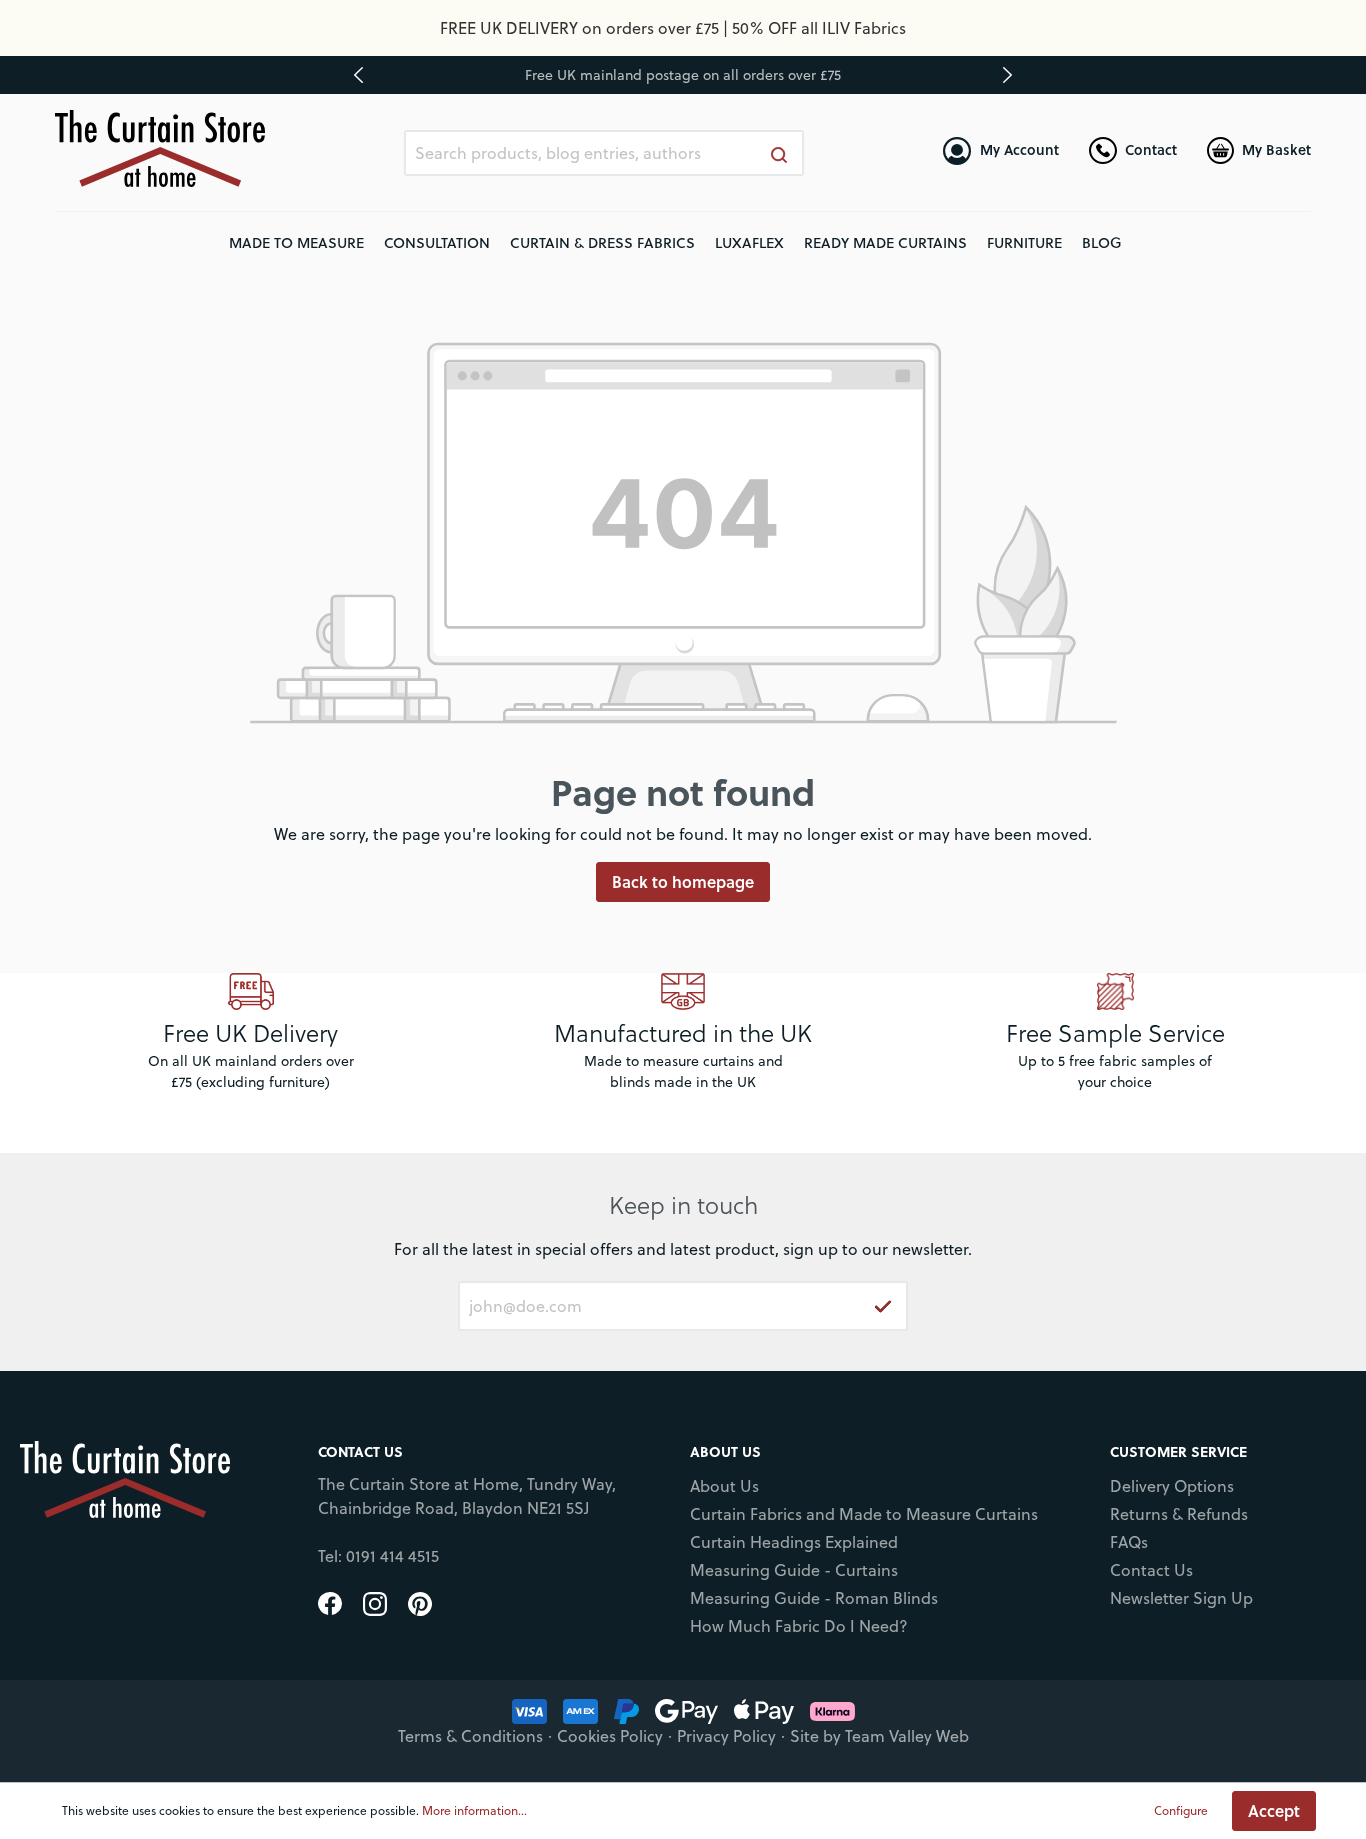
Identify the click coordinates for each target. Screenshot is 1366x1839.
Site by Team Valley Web (879, 1736)
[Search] (780, 153)
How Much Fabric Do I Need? (799, 1626)
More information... (474, 1810)
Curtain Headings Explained (794, 1542)
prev (359, 75)
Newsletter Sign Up (1181, 1598)
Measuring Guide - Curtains (794, 1570)
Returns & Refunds (1179, 1514)
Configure (1181, 1810)
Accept (1274, 1810)
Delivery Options (1172, 1486)
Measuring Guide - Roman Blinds (814, 1598)
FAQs (1129, 1542)
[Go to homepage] (160, 148)
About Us (724, 1486)
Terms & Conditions (470, 1736)
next (1007, 75)
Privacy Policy (726, 1736)
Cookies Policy (610, 1736)
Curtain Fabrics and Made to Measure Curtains (864, 1514)
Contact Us (1151, 1570)
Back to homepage (683, 881)
